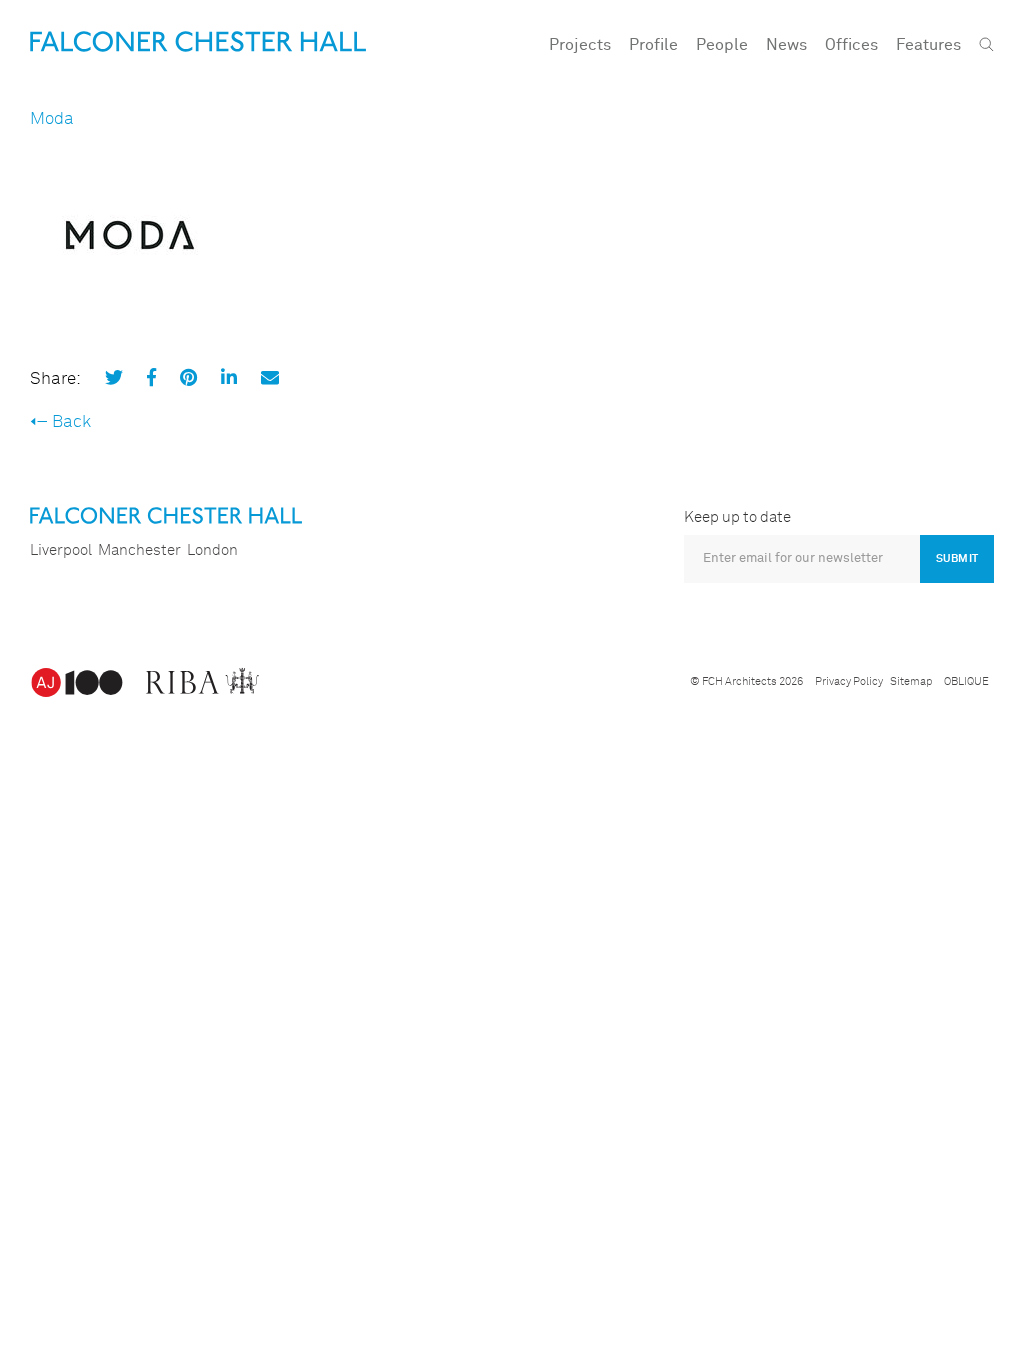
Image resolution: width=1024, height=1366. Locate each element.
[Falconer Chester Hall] (198, 41)
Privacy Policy (849, 681)
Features (928, 45)
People (722, 45)
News (786, 45)
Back (71, 422)
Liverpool (61, 550)
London (212, 550)
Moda (52, 119)
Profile (653, 45)
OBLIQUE (966, 681)
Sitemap (911, 681)
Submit (957, 558)
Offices (851, 45)
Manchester (139, 550)
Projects (580, 45)
